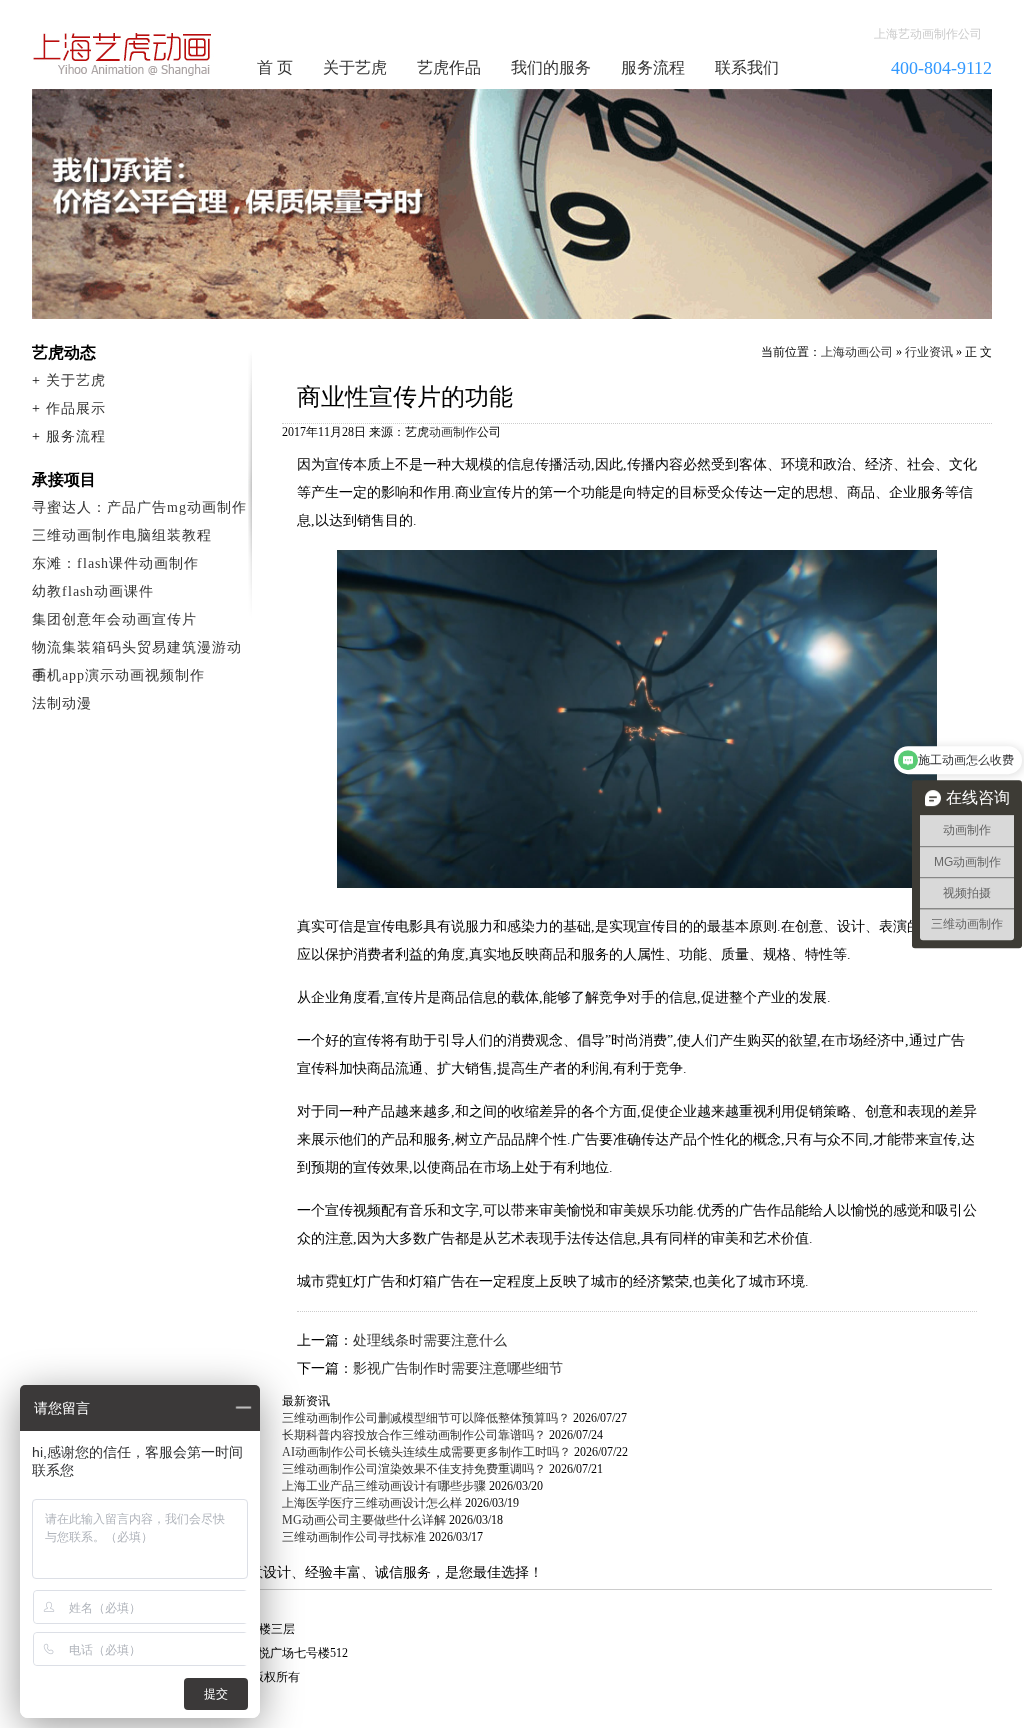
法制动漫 (62, 703)
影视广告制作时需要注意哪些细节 (458, 1368)
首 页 (275, 67)
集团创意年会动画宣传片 (114, 619)
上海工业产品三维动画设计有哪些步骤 (384, 1486)
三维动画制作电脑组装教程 (122, 535)
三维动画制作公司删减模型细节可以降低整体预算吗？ (426, 1418)
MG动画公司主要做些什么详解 (364, 1520)
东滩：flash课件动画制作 (115, 563)
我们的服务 (551, 67)
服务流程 (653, 67)
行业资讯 (929, 352)
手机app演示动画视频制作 (118, 675)
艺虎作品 (449, 67)
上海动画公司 (857, 352)
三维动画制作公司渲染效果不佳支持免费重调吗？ (414, 1469)
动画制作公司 (123, 54)
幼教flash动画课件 (93, 591)
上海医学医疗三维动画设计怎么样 (372, 1503)
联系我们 (747, 67)
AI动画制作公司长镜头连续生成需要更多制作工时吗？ (426, 1452)
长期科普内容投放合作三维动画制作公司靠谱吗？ (414, 1435)
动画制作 (453, 432)
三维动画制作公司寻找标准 (354, 1537)
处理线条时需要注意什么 (430, 1340)
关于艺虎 (355, 67)
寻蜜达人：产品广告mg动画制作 (139, 507)
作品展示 (76, 408)
